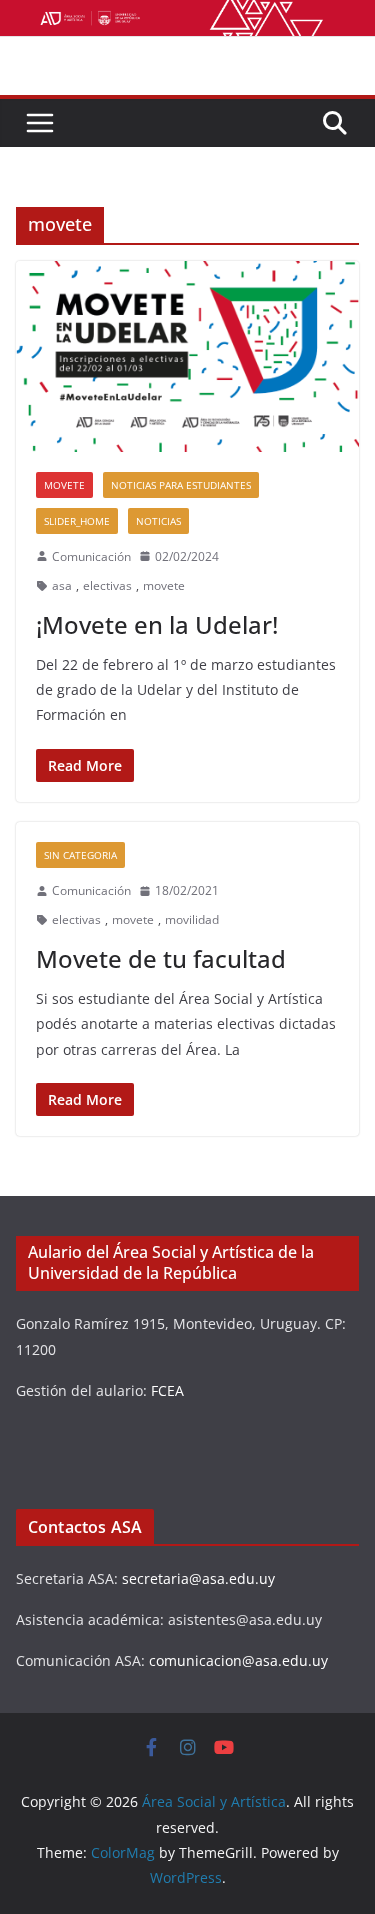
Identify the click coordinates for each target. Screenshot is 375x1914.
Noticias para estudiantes (181, 485)
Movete (64, 485)
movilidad (192, 919)
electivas (107, 585)
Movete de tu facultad (161, 958)
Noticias (158, 521)
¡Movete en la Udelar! (157, 624)
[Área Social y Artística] (187, 14)
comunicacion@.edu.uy (238, 1660)
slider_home (77, 521)
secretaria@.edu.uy (198, 1578)
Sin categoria (80, 855)
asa (62, 585)
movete (164, 585)
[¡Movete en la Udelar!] (187, 356)
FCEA (167, 1390)
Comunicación (91, 556)
